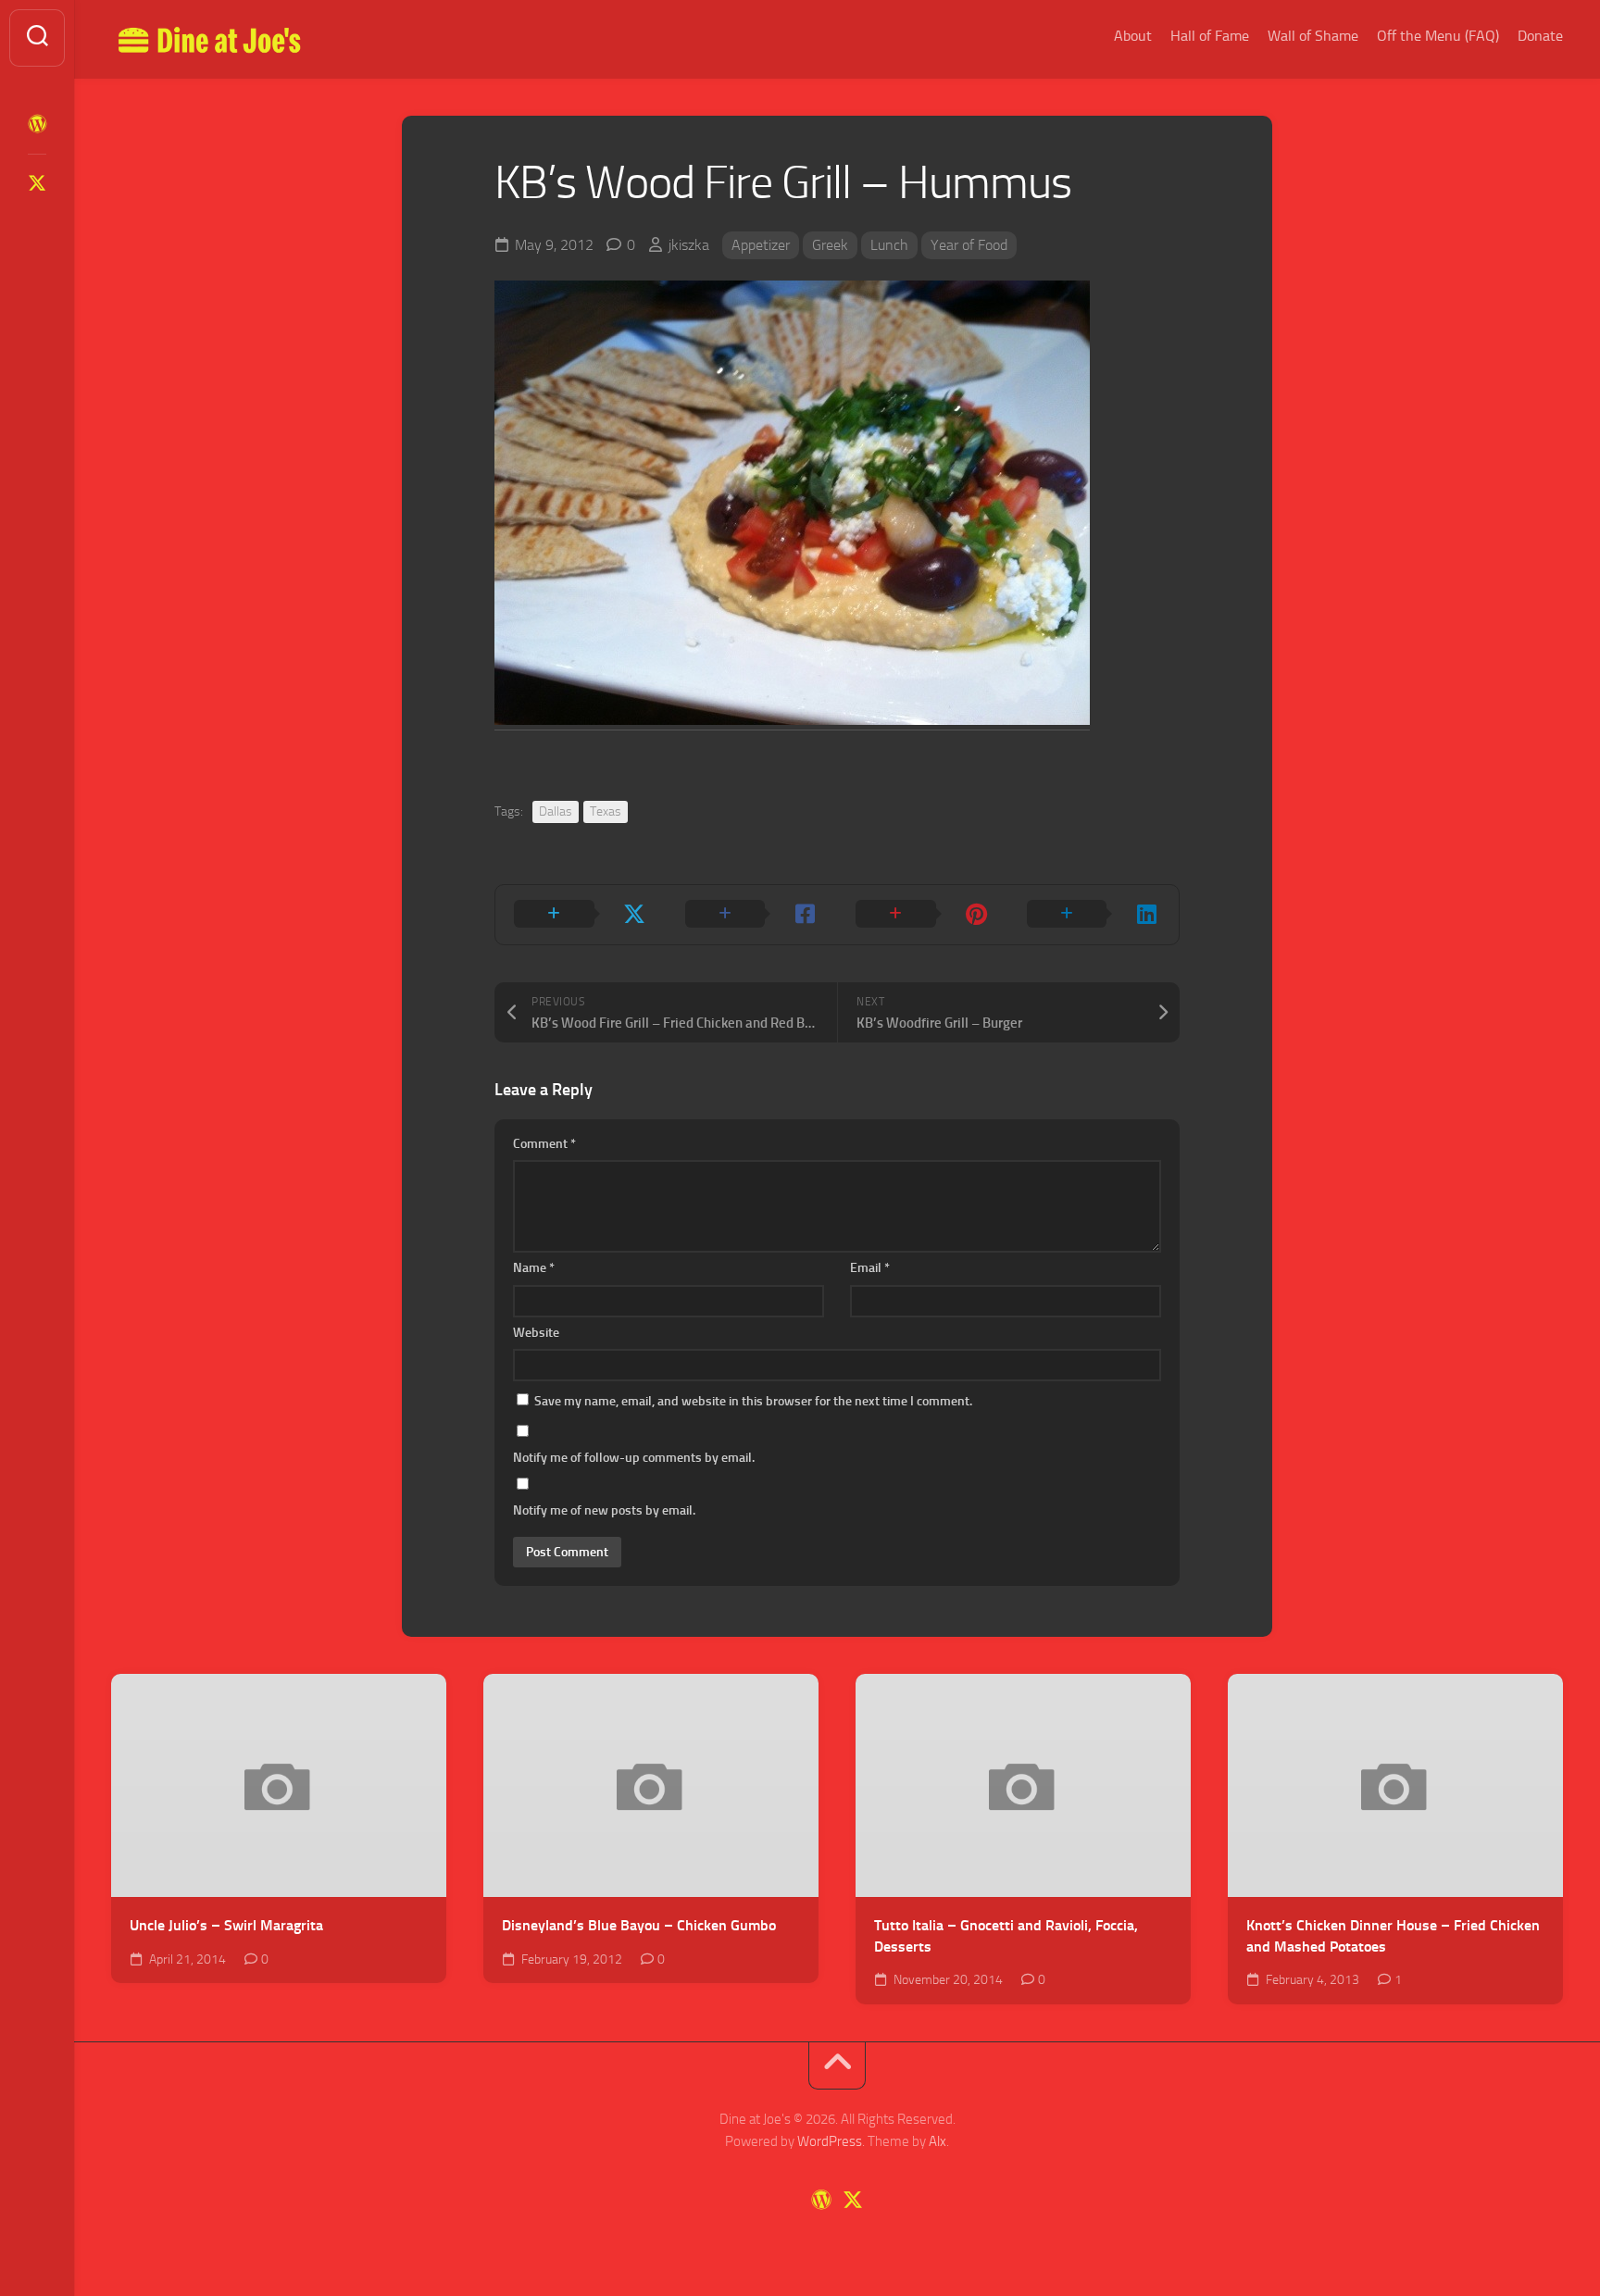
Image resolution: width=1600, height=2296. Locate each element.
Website (536, 1333)
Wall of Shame (1313, 36)
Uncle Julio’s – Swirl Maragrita (226, 1925)
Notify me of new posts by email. (604, 1510)
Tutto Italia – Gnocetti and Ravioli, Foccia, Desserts (1006, 1936)
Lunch (889, 245)
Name (534, 1268)
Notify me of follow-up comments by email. (634, 1458)
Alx (937, 2141)
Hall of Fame (1210, 36)
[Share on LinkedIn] (1094, 915)
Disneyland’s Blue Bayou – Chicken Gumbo (639, 1925)
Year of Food (969, 245)
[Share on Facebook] (752, 915)
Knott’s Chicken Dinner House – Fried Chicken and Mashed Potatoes (1393, 1936)
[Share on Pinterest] (923, 915)
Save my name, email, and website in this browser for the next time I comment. (753, 1401)
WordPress (830, 2141)
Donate (1540, 36)
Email (870, 1268)
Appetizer (761, 245)
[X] (37, 183)
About (1133, 36)
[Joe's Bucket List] (37, 124)
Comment (544, 1144)
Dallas (556, 811)
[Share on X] (581, 915)
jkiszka (689, 245)
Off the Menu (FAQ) (1438, 36)
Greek (830, 245)
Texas (606, 811)
